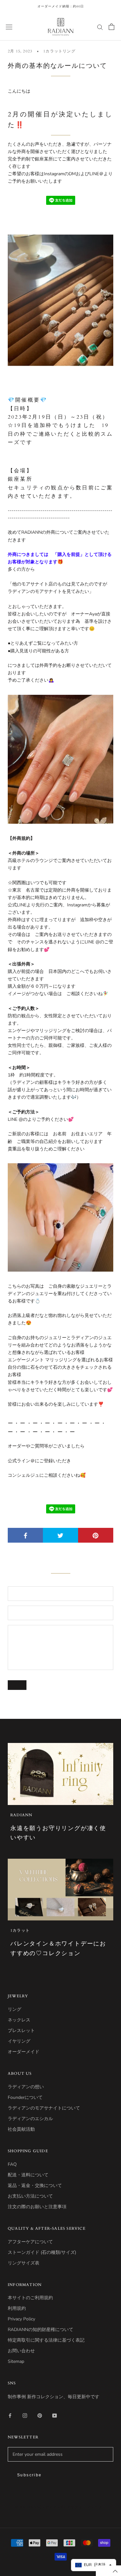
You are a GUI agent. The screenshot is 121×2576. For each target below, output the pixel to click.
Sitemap (16, 2361)
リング (15, 2009)
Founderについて (25, 2097)
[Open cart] (111, 27)
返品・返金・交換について (35, 2186)
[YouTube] (55, 2415)
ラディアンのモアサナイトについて (44, 2108)
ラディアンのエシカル (30, 2119)
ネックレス (19, 2020)
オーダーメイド (24, 2052)
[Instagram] (25, 2415)
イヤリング (19, 2041)
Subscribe (30, 2475)
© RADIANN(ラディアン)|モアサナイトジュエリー (61, 2507)
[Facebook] (10, 2415)
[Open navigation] (9, 27)
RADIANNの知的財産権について (40, 2330)
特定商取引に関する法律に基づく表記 (46, 2340)
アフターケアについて (30, 2242)
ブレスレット (21, 2031)
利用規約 (17, 2308)
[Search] (100, 27)
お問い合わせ (21, 2351)
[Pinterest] (40, 2415)
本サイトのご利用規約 (30, 2298)
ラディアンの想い (26, 2087)
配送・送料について (28, 2175)
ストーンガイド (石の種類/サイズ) (42, 2252)
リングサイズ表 (24, 2263)
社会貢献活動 (21, 2129)
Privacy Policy (21, 2319)
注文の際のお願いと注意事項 (37, 2207)
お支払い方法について (30, 2196)
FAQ (12, 2164)
